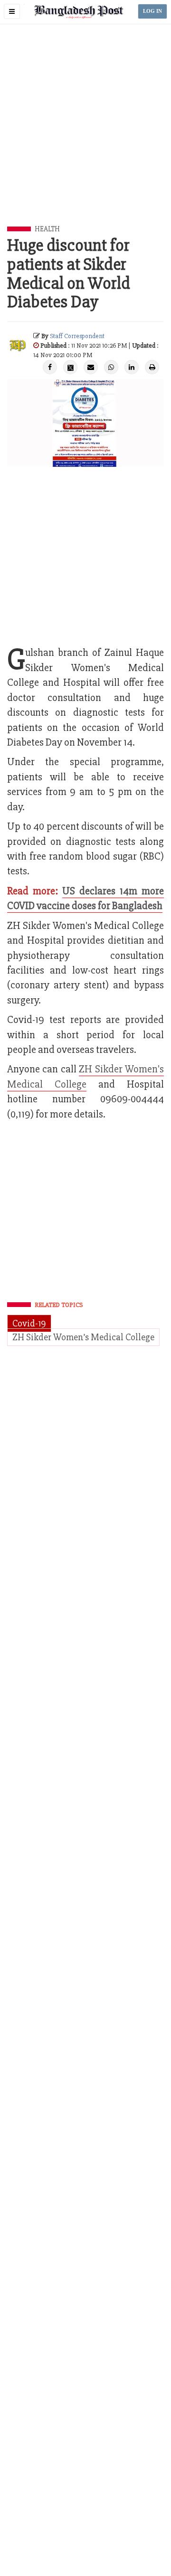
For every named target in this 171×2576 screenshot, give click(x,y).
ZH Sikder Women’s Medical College (83, 1337)
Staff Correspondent (77, 336)
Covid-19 (29, 1323)
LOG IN (152, 11)
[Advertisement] (85, 136)
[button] (12, 11)
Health (47, 229)
